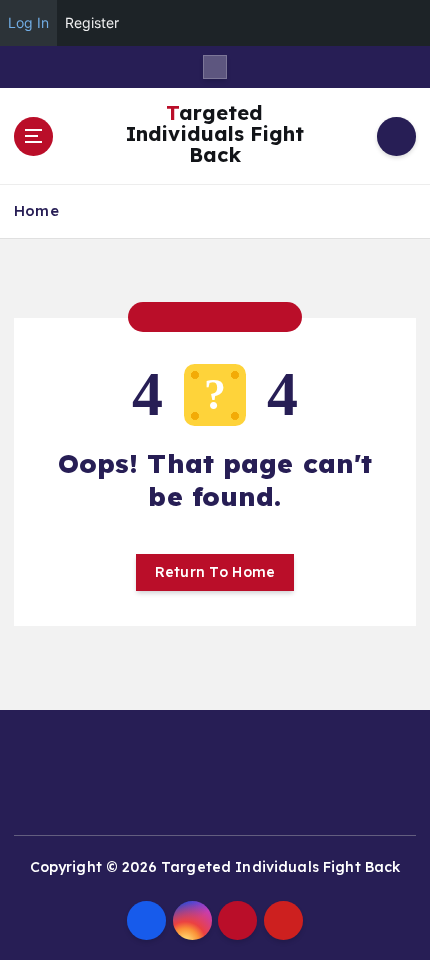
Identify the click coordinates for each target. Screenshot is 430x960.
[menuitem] (404, 23)
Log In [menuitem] (28, 22)
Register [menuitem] (92, 22)
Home (36, 210)
